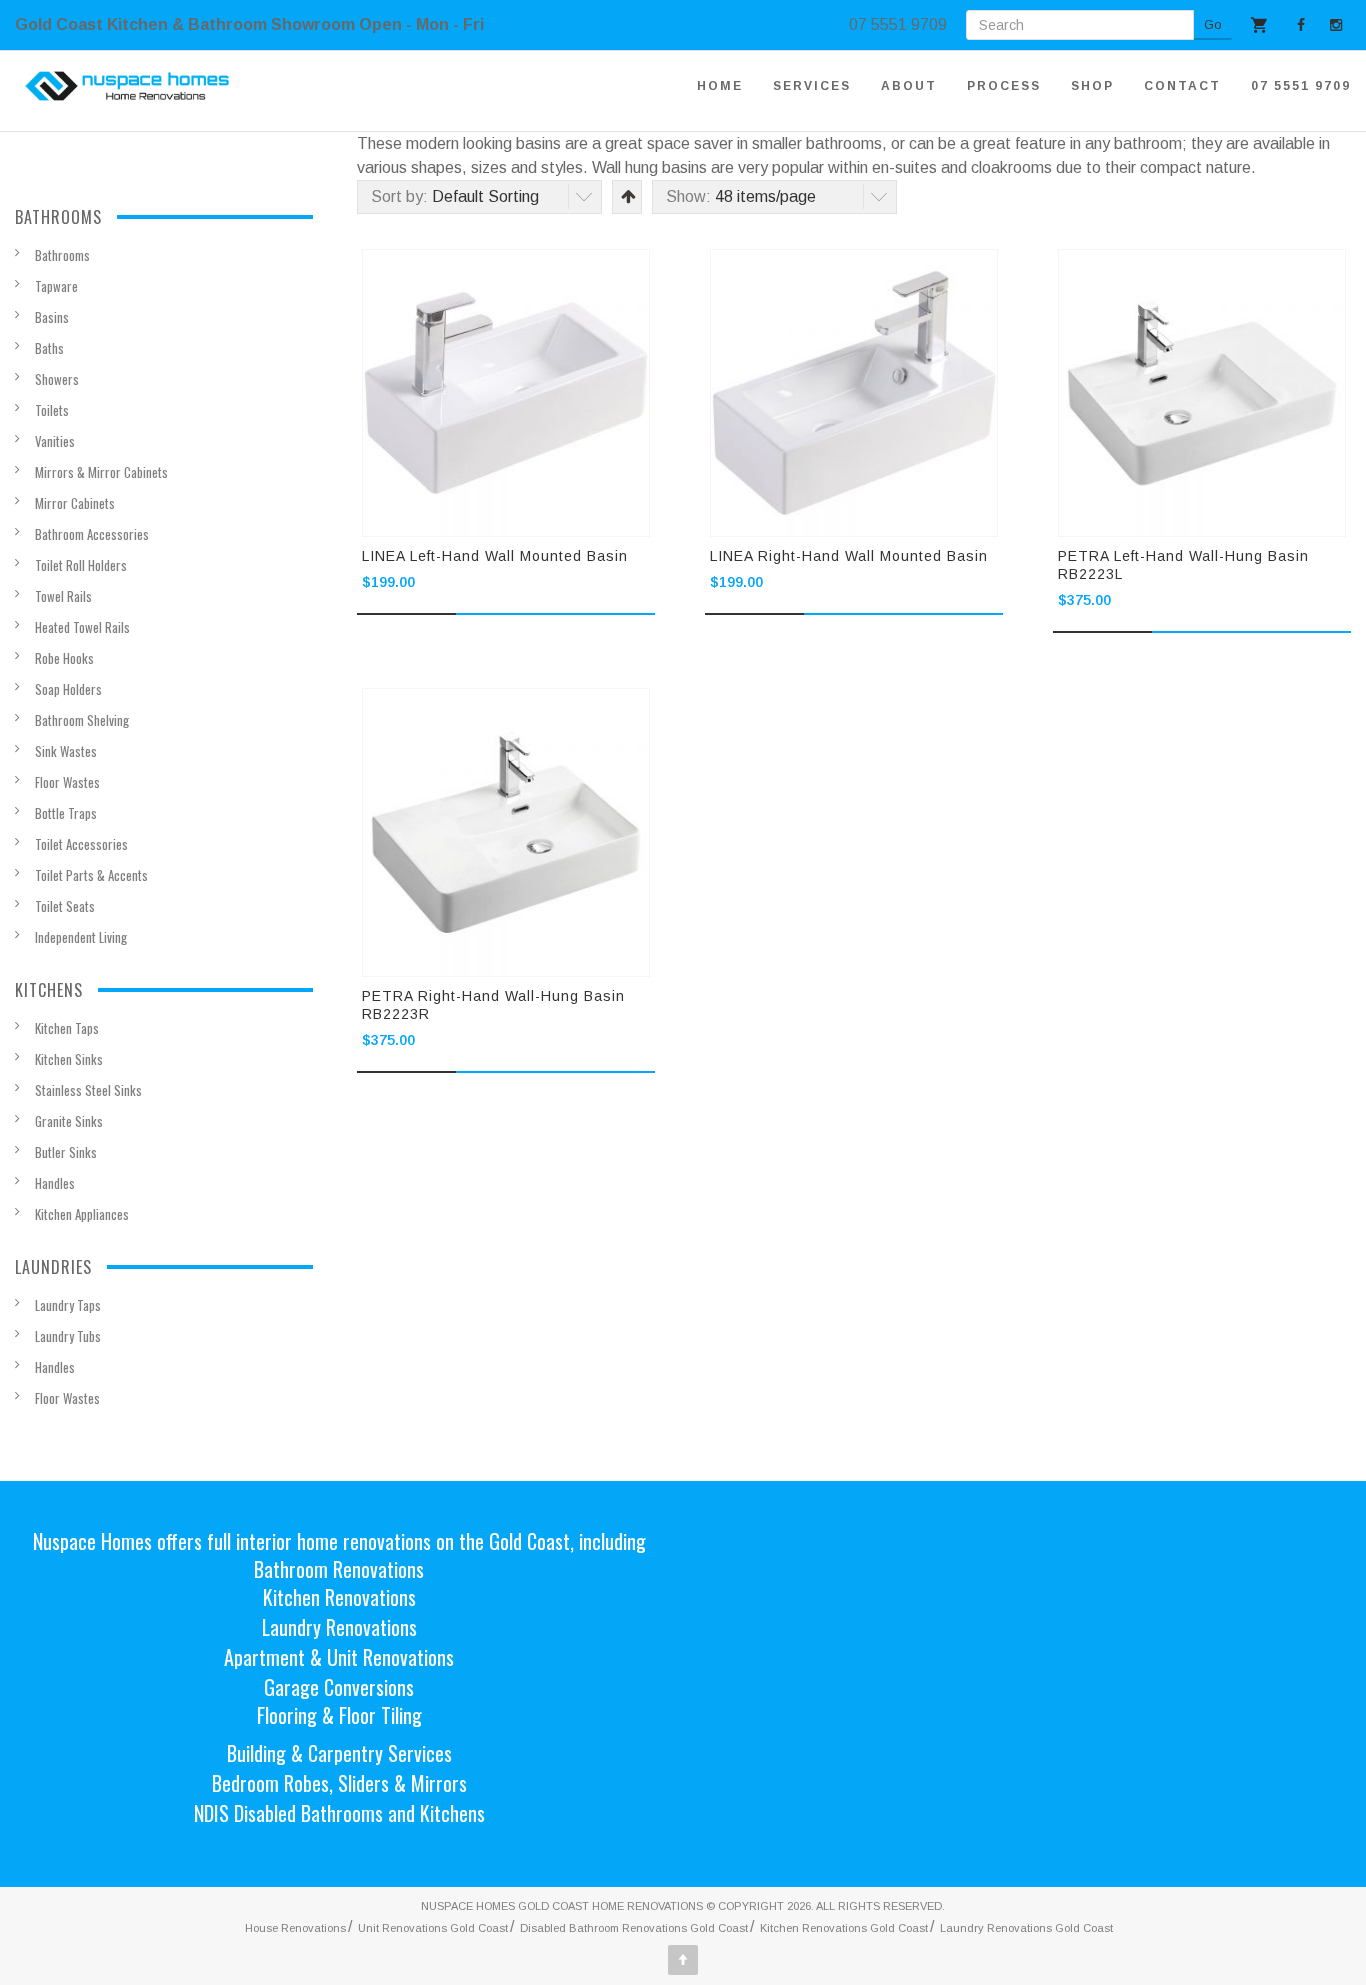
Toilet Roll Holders (81, 565)
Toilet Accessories (81, 844)
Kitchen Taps (67, 1028)
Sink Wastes (66, 751)
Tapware (56, 286)
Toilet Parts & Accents (91, 875)
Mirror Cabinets (75, 503)
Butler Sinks (66, 1152)
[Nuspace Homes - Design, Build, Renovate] (127, 86)
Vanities (55, 441)
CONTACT (1182, 86)
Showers (57, 379)
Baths (49, 348)
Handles (55, 1183)
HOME (720, 86)
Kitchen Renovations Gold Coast (844, 1928)
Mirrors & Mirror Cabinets (101, 472)
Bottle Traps (66, 813)
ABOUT (909, 86)
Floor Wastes (67, 782)
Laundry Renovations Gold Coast (1026, 1928)
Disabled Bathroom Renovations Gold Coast (634, 1928)
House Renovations (295, 1928)
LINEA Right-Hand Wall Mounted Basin (849, 556)
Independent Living (81, 937)
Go (1213, 24)
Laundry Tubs (68, 1336)
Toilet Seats (65, 906)
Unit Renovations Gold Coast (433, 1928)
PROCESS (1004, 86)
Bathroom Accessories (92, 534)
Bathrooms (62, 255)
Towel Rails (63, 596)
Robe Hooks (64, 658)
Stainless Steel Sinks (88, 1090)
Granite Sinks (69, 1121)
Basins (52, 317)
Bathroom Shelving (82, 720)
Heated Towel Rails (82, 627)
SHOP (1092, 86)
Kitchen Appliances (82, 1214)
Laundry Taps (68, 1305)
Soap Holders (68, 689)
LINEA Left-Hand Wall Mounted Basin (495, 556)
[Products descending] (626, 196)
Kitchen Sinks (69, 1059)
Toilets (52, 410)
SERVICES (812, 86)
